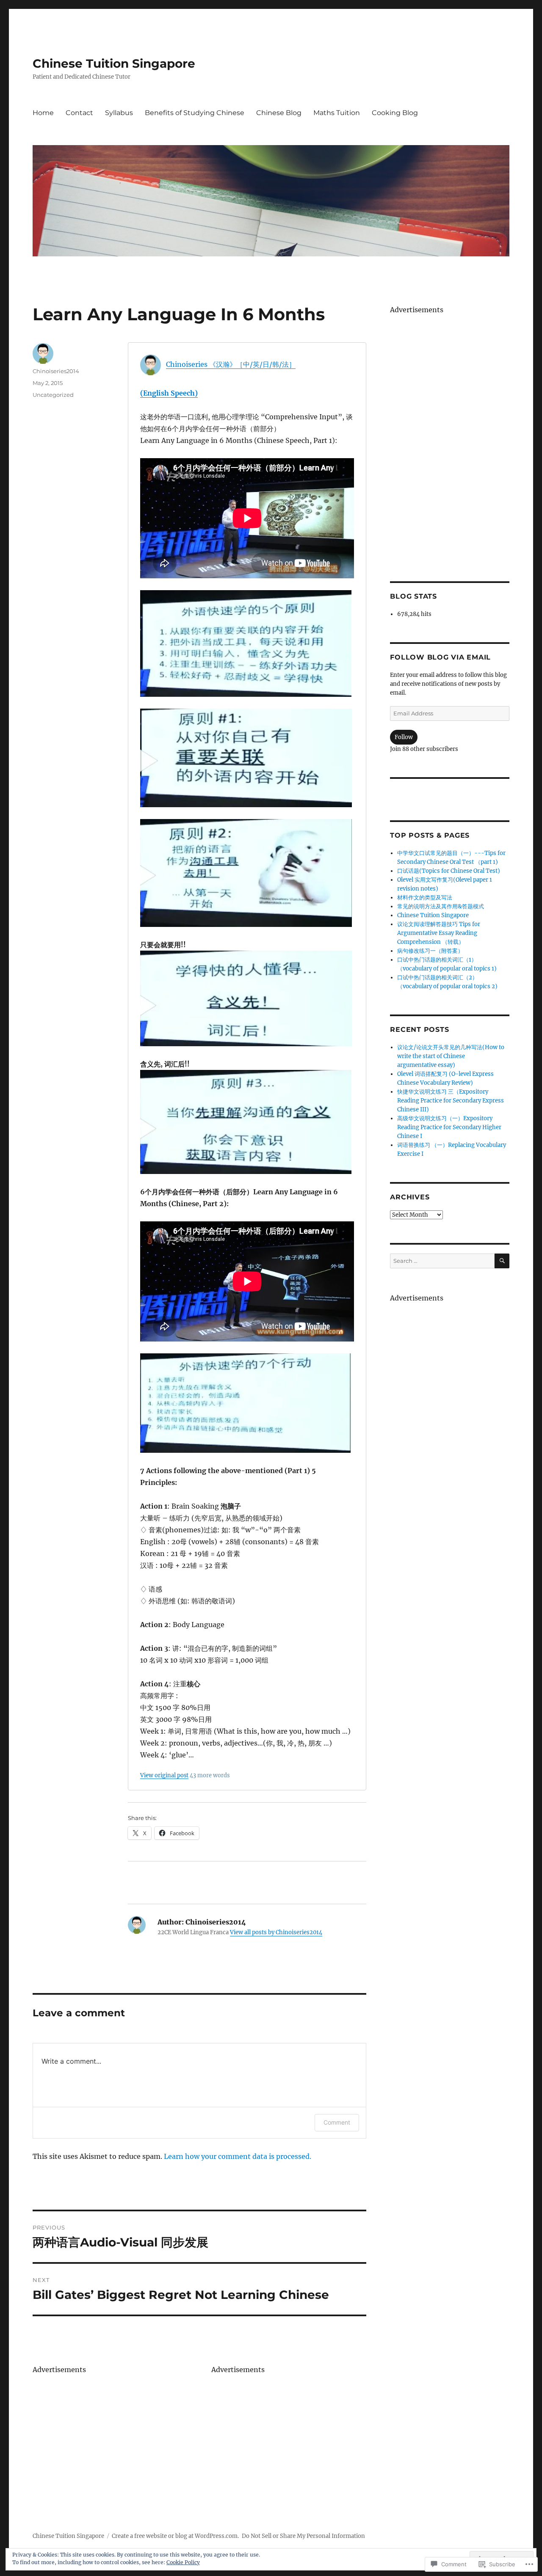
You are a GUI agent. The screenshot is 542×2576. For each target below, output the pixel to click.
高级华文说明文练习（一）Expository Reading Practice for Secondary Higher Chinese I (449, 1127)
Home (43, 113)
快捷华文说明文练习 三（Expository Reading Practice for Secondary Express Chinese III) (451, 1101)
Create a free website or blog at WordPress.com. (175, 2536)
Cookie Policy (183, 2562)
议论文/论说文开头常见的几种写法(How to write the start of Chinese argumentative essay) (451, 1056)
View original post (164, 1775)
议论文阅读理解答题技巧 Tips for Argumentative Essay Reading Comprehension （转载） (439, 933)
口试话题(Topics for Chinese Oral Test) (449, 871)
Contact (79, 113)
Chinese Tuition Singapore (114, 63)
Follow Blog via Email (440, 657)
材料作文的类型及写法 (425, 898)
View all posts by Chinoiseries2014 (276, 1932)
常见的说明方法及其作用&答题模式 (441, 906)
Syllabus (119, 113)
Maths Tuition (337, 113)
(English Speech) (169, 393)
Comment (337, 2122)
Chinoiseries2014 (56, 371)
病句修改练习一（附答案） (430, 951)
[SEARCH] (502, 1261)
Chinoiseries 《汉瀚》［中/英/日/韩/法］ (231, 364)
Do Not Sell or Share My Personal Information (303, 2536)
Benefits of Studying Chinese (195, 113)
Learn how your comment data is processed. (238, 2156)
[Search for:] (442, 1261)
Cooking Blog (395, 113)
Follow (404, 737)
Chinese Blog (279, 113)
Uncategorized (53, 395)
